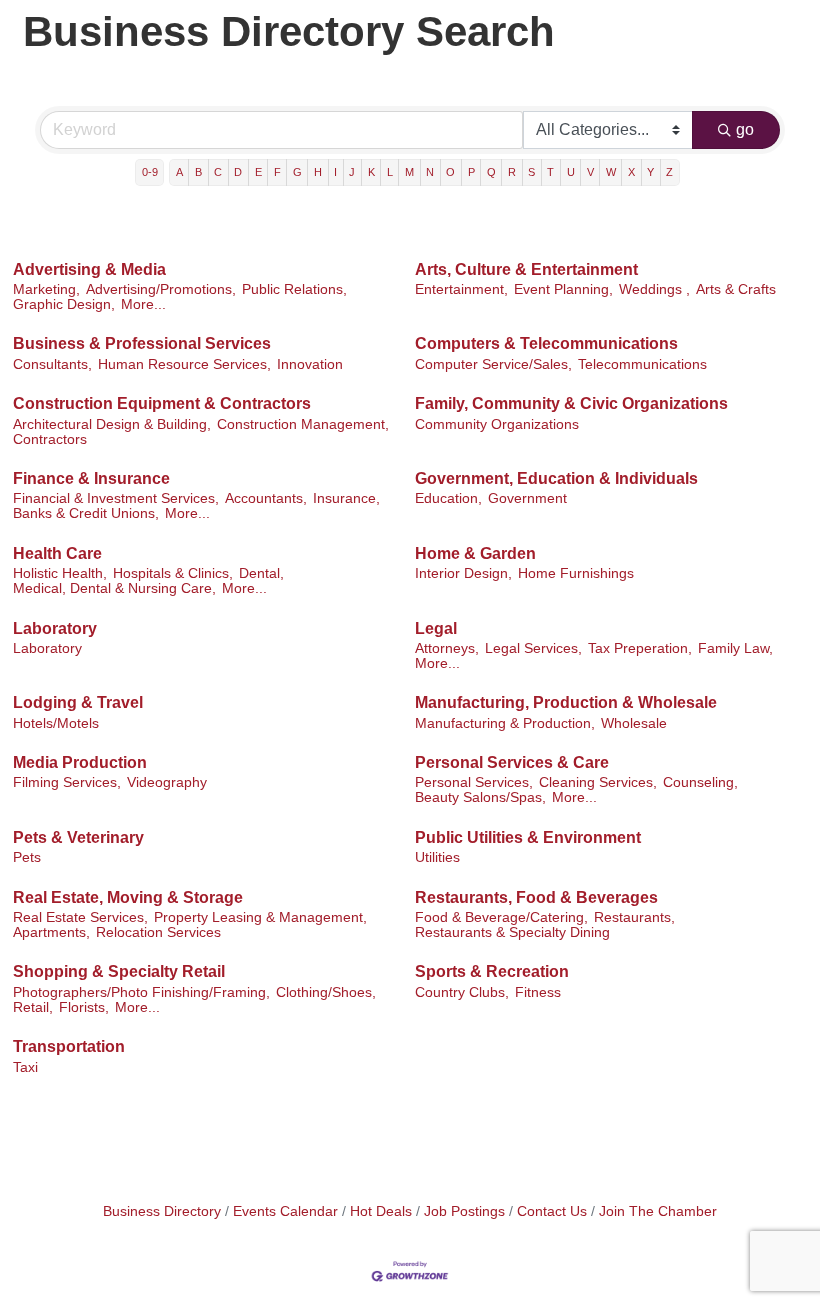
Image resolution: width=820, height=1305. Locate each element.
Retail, (33, 1007)
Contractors (50, 439)
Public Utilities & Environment (528, 837)
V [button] (590, 172)
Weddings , (654, 289)
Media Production (80, 762)
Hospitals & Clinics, (173, 573)
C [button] (218, 172)
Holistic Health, (60, 573)
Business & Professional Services (142, 343)
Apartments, (51, 932)
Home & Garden (475, 553)
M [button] (409, 172)
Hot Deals (381, 1211)
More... (143, 304)
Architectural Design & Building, (112, 424)
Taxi (25, 1067)
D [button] (238, 172)
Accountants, (266, 498)
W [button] (611, 172)
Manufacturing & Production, (505, 723)
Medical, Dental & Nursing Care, (114, 588)
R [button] (512, 172)
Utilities (437, 857)
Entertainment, (461, 289)
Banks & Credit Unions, (86, 513)
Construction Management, (303, 424)
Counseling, (700, 782)
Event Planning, (563, 289)
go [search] (745, 129)
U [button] (571, 172)
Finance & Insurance (91, 478)
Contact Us (552, 1211)
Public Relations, (294, 289)
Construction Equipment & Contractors (162, 403)
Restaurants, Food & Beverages (536, 897)
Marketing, (46, 289)
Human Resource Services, (184, 364)
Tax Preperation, (640, 648)
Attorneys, (447, 648)
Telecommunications (642, 364)
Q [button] (491, 172)
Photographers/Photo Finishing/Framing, (141, 992)
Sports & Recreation (492, 971)
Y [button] (650, 172)
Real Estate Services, (80, 917)
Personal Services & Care (512, 762)
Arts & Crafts (736, 289)
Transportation (69, 1046)
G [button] (297, 172)
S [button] (531, 172)
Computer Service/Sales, (493, 364)
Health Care (57, 553)
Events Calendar (285, 1211)
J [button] (352, 172)
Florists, (84, 1007)
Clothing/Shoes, (326, 992)
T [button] (550, 172)
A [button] (179, 172)
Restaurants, (634, 917)
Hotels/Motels (56, 723)
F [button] (277, 172)
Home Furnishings (576, 573)
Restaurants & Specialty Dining (512, 932)
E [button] (258, 172)
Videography (167, 782)
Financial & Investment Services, (116, 498)
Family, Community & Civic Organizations (571, 403)
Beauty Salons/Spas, (480, 797)
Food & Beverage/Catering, (501, 917)
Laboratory (55, 628)
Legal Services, (533, 648)
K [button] (371, 172)
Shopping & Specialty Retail (119, 971)
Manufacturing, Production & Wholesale (566, 702)
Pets (27, 857)
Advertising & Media (89, 269)
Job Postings (464, 1211)
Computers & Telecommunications (546, 343)
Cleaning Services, (598, 782)
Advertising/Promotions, (161, 289)
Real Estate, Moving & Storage (128, 897)
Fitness (538, 992)
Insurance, (346, 498)
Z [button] (669, 172)
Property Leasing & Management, (260, 917)
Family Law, (735, 648)
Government (527, 498)
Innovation (310, 364)
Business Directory (162, 1211)
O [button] (450, 172)
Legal (436, 628)
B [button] (198, 172)
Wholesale (634, 723)
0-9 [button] (150, 172)
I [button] (335, 172)
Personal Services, (474, 782)
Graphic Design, (64, 304)
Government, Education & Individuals (556, 478)
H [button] (318, 172)
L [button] (390, 172)
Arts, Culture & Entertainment (526, 269)
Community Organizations (497, 424)
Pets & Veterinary (78, 837)
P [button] (471, 172)
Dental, (261, 573)
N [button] (430, 172)
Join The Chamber (658, 1211)
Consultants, (52, 364)
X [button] (631, 172)
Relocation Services (158, 932)
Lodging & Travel (78, 702)
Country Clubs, (462, 992)
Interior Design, (463, 573)
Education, (448, 498)
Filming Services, (67, 782)
